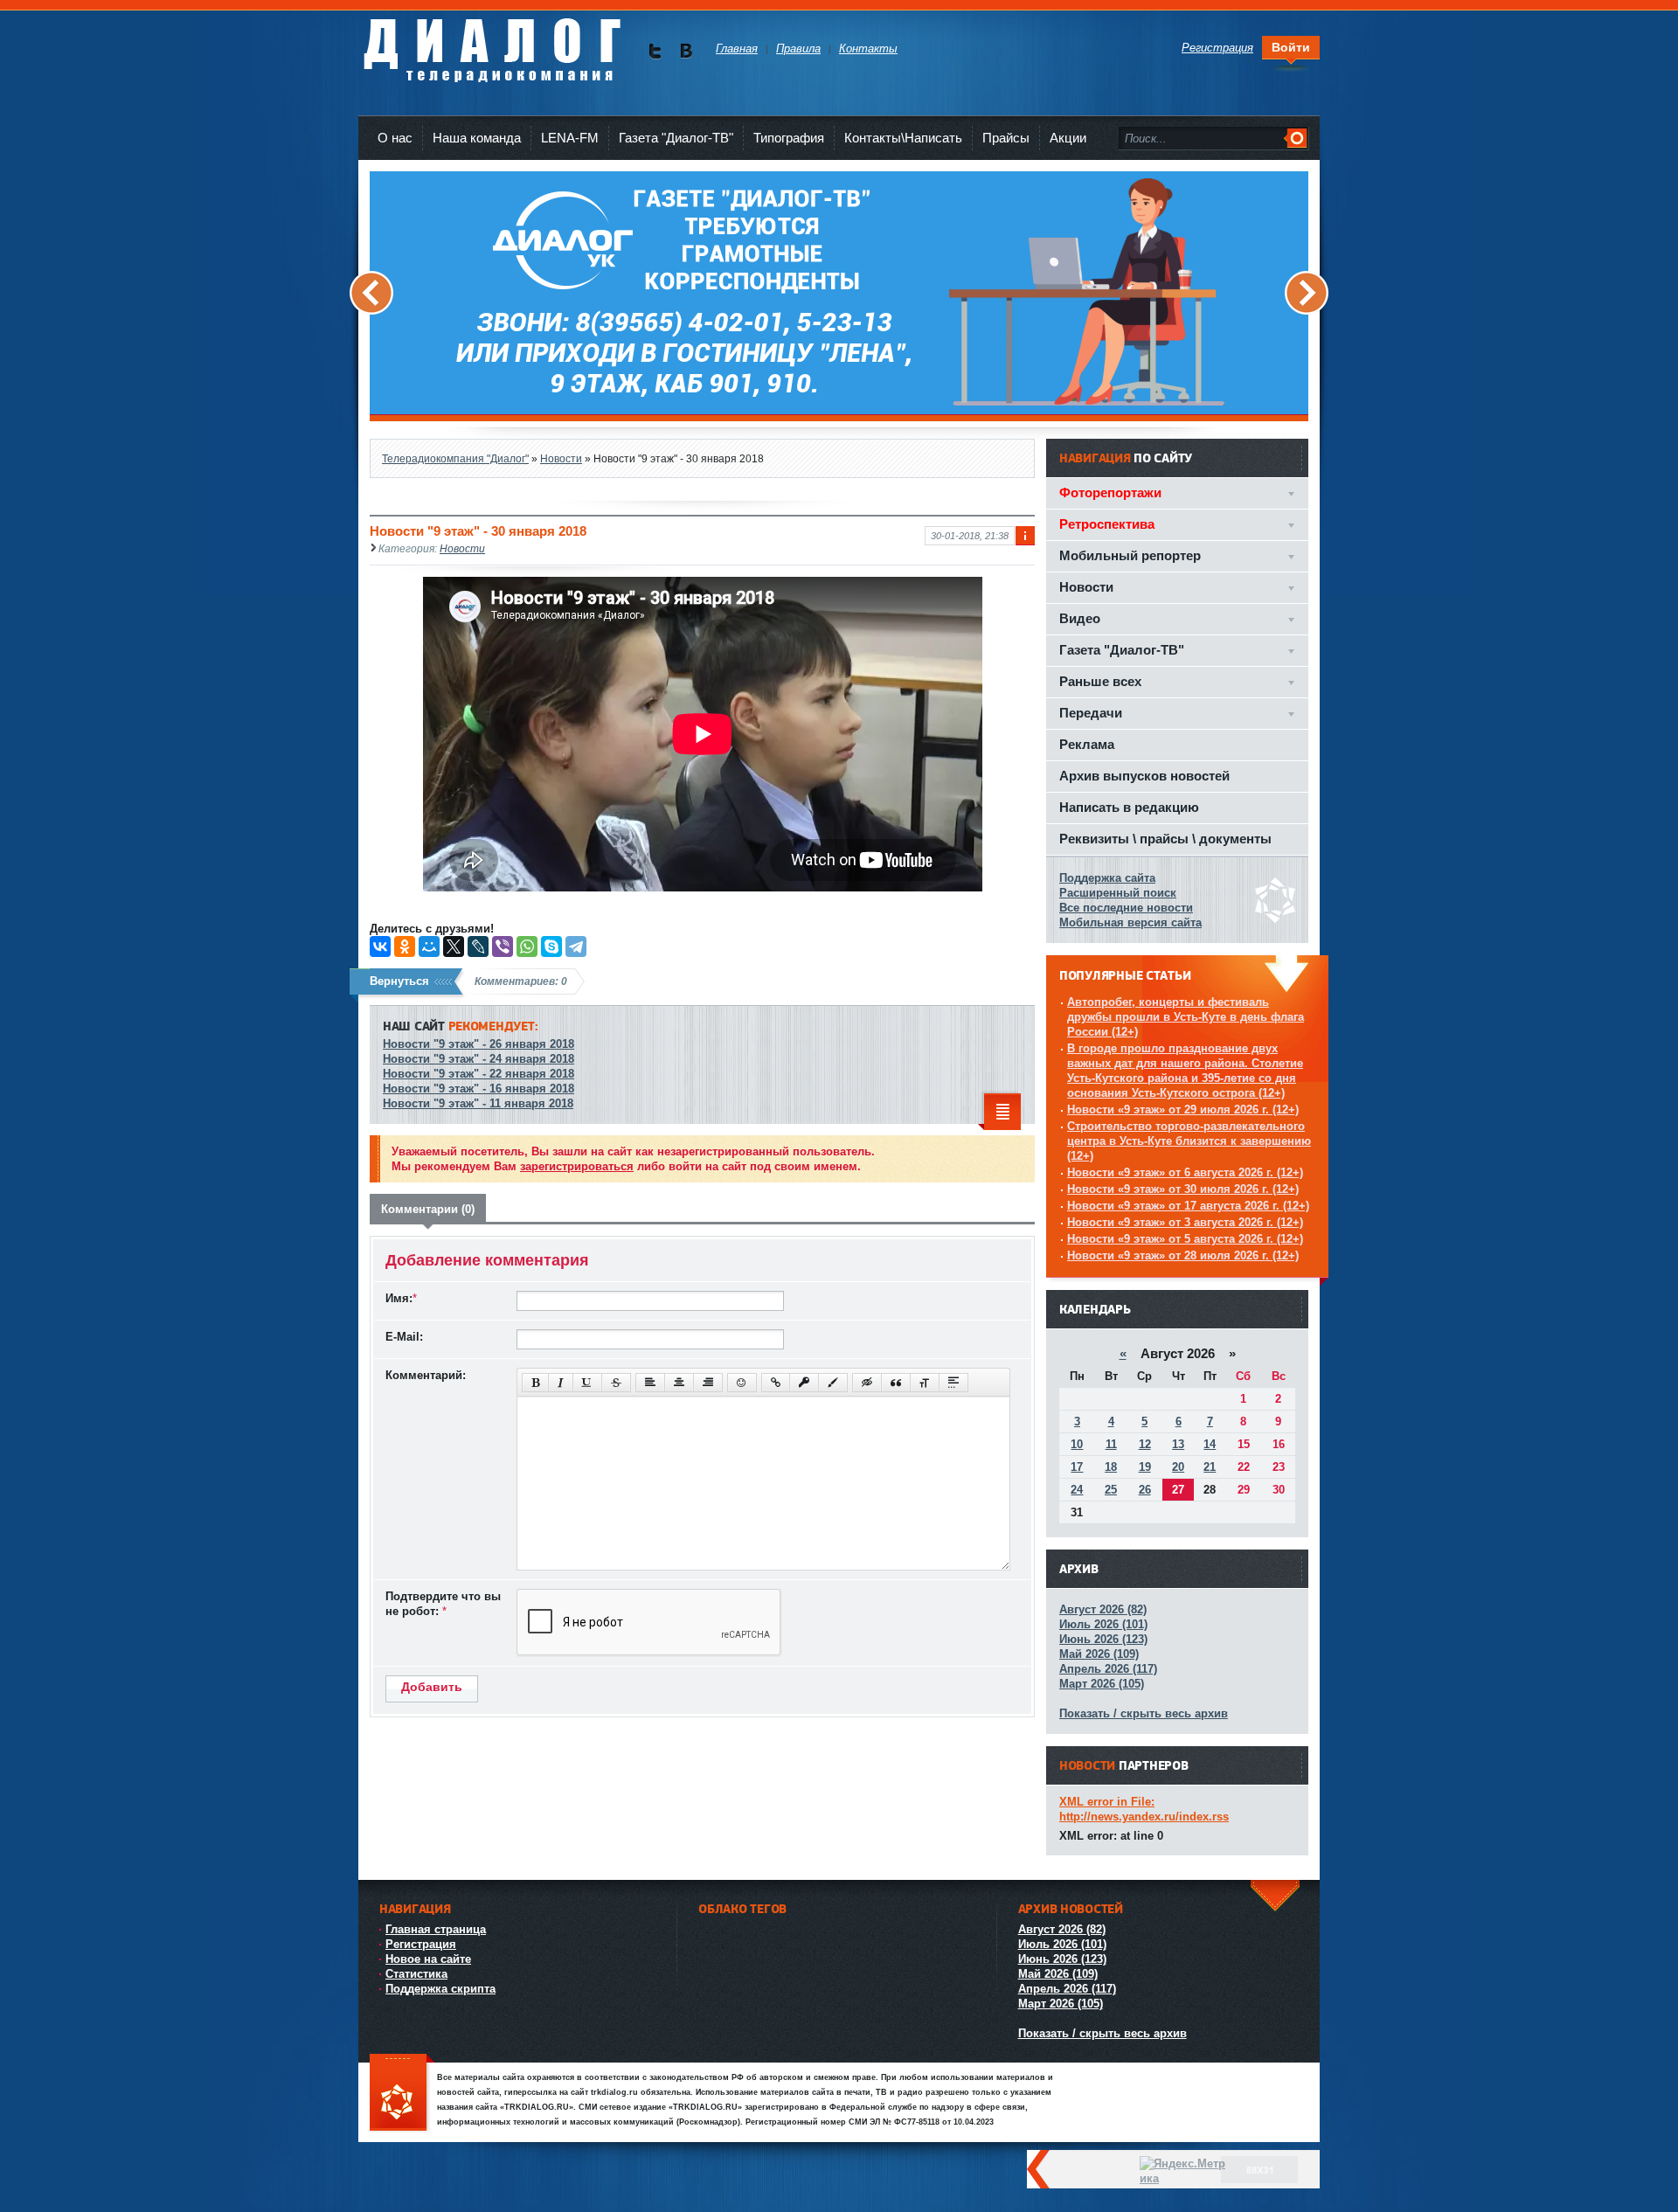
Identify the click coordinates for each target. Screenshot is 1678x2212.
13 (1178, 1444)
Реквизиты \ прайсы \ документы (1165, 839)
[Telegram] (576, 947)
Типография (789, 138)
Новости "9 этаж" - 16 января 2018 (478, 1089)
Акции (1068, 138)
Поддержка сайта (1107, 878)
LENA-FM (570, 138)
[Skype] (551, 947)
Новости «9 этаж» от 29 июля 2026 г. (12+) (1183, 1109)
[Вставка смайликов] (742, 1383)
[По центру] (679, 1383)
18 (1111, 1467)
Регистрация (421, 1944)
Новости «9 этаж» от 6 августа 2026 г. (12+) (1185, 1172)
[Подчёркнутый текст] (587, 1383)
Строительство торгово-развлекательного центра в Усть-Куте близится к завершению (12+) (1189, 1141)
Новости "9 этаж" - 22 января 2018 (478, 1074)
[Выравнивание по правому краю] (708, 1383)
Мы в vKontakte (686, 51)
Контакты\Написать (903, 138)
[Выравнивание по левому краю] (650, 1383)
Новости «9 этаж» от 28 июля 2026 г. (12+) (1183, 1255)
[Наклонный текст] (561, 1383)
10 (1077, 1444)
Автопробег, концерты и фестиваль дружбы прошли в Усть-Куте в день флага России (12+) (1186, 1017)
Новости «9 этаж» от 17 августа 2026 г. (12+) (1188, 1206)
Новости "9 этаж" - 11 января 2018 (478, 1103)
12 (1145, 1444)
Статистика (416, 1974)
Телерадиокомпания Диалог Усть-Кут (492, 43)
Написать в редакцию (1129, 807)
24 (1077, 1490)
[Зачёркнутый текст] (616, 1383)
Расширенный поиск (1118, 893)
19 (1145, 1467)
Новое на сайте (428, 1959)
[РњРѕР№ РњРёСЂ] (429, 947)
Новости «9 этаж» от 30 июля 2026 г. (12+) (1183, 1189)
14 (1210, 1444)
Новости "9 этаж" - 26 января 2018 (478, 1044)
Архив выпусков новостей (1144, 776)
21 (1210, 1467)
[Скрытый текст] (867, 1383)
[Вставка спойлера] (953, 1383)
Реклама (1087, 744)
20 (1178, 1467)
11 (1111, 1444)
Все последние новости (1126, 908)
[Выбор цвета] (833, 1383)
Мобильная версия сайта (1130, 922)
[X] (454, 947)
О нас (395, 138)
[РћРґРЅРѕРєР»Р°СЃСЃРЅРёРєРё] (405, 947)
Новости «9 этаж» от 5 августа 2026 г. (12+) (1185, 1239)
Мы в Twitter (655, 51)
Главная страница (436, 1929)
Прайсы (1006, 138)
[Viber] (503, 947)
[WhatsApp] (527, 947)
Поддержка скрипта (440, 1989)
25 (1111, 1490)
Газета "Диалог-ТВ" (676, 138)
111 (402, 2094)
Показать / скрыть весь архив (1144, 1713)
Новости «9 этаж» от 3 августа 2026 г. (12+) (1185, 1222)
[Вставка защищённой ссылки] (804, 1383)
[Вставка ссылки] (776, 1383)
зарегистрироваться (577, 1166)
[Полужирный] (535, 1383)
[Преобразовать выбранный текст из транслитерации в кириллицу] (925, 1383)
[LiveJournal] (478, 947)
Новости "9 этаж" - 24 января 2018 (478, 1059)
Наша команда (477, 138)
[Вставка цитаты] (896, 1383)
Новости (462, 548)
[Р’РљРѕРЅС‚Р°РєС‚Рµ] (380, 947)
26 (1145, 1490)
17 (1077, 1467)
